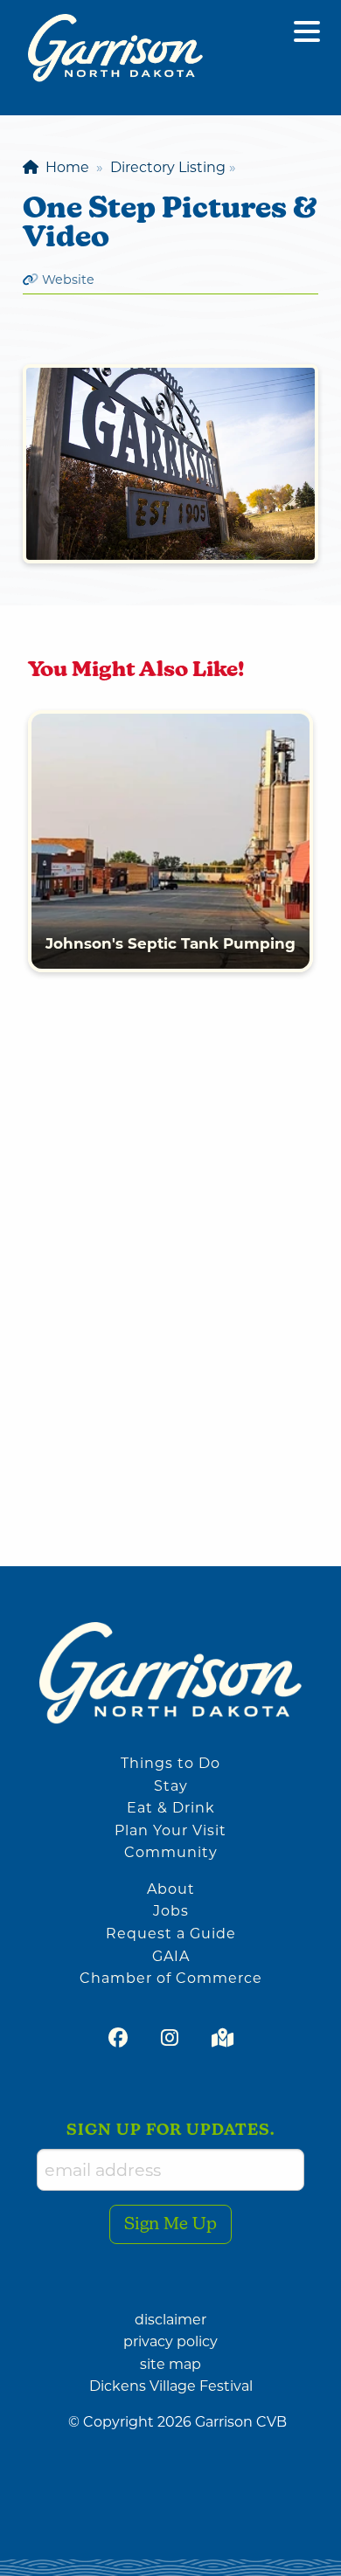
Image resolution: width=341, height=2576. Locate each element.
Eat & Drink (171, 1808)
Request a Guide (171, 1934)
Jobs (171, 1911)
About (171, 1889)
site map (170, 2364)
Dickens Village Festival (171, 2386)
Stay (171, 1786)
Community (171, 1852)
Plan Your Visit (170, 1830)
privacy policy (170, 2341)
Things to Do (170, 1763)
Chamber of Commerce (171, 1978)
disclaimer (170, 2320)
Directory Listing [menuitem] (168, 167)
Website (68, 280)
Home (64, 167)
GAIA (171, 1956)
